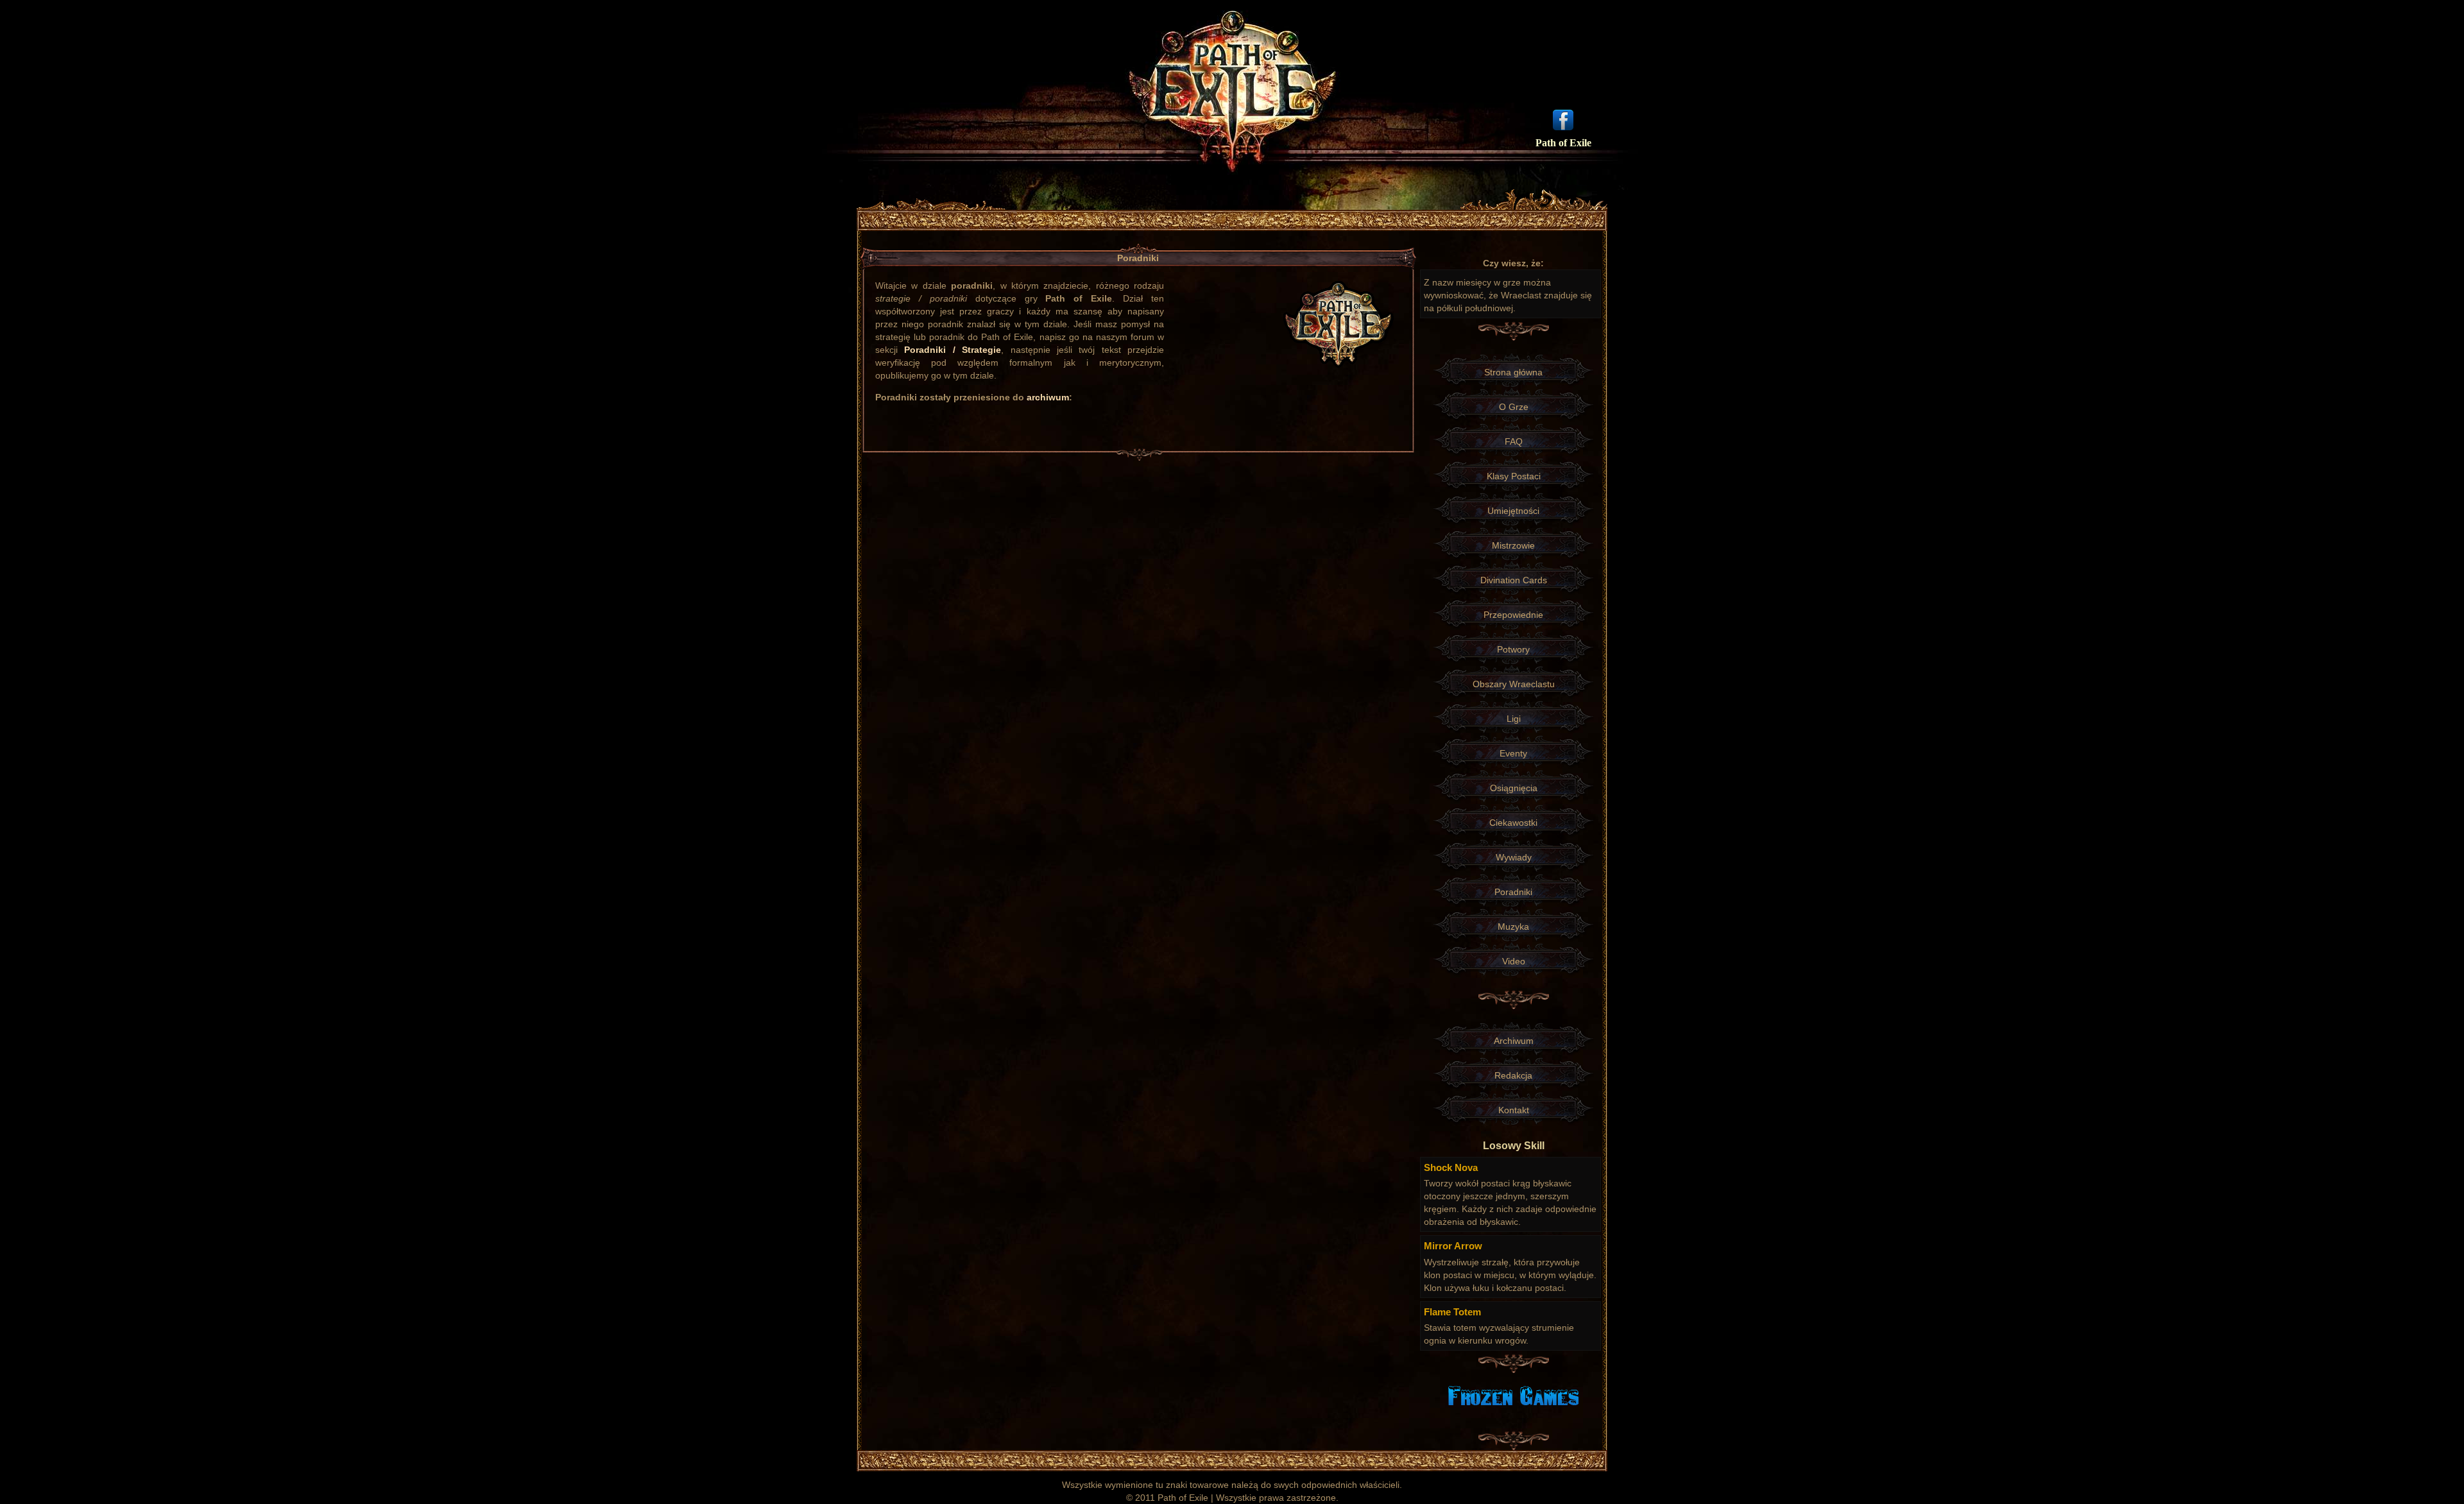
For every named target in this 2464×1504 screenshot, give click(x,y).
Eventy (1513, 753)
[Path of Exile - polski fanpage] (1563, 119)
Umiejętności (1513, 511)
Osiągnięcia (1514, 788)
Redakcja (1513, 1075)
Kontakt (1514, 1110)
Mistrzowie (1513, 545)
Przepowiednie (1513, 615)
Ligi (1514, 719)
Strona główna (1513, 372)
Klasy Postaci (1514, 476)
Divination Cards (1514, 580)
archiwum (1048, 397)
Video (1514, 961)
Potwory (1513, 649)
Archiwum (1514, 1041)
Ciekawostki (1513, 823)
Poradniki (1513, 892)
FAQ (1514, 441)
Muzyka (1513, 927)
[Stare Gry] (1513, 1395)
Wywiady (1514, 857)
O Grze (1514, 407)
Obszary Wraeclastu (1514, 684)
